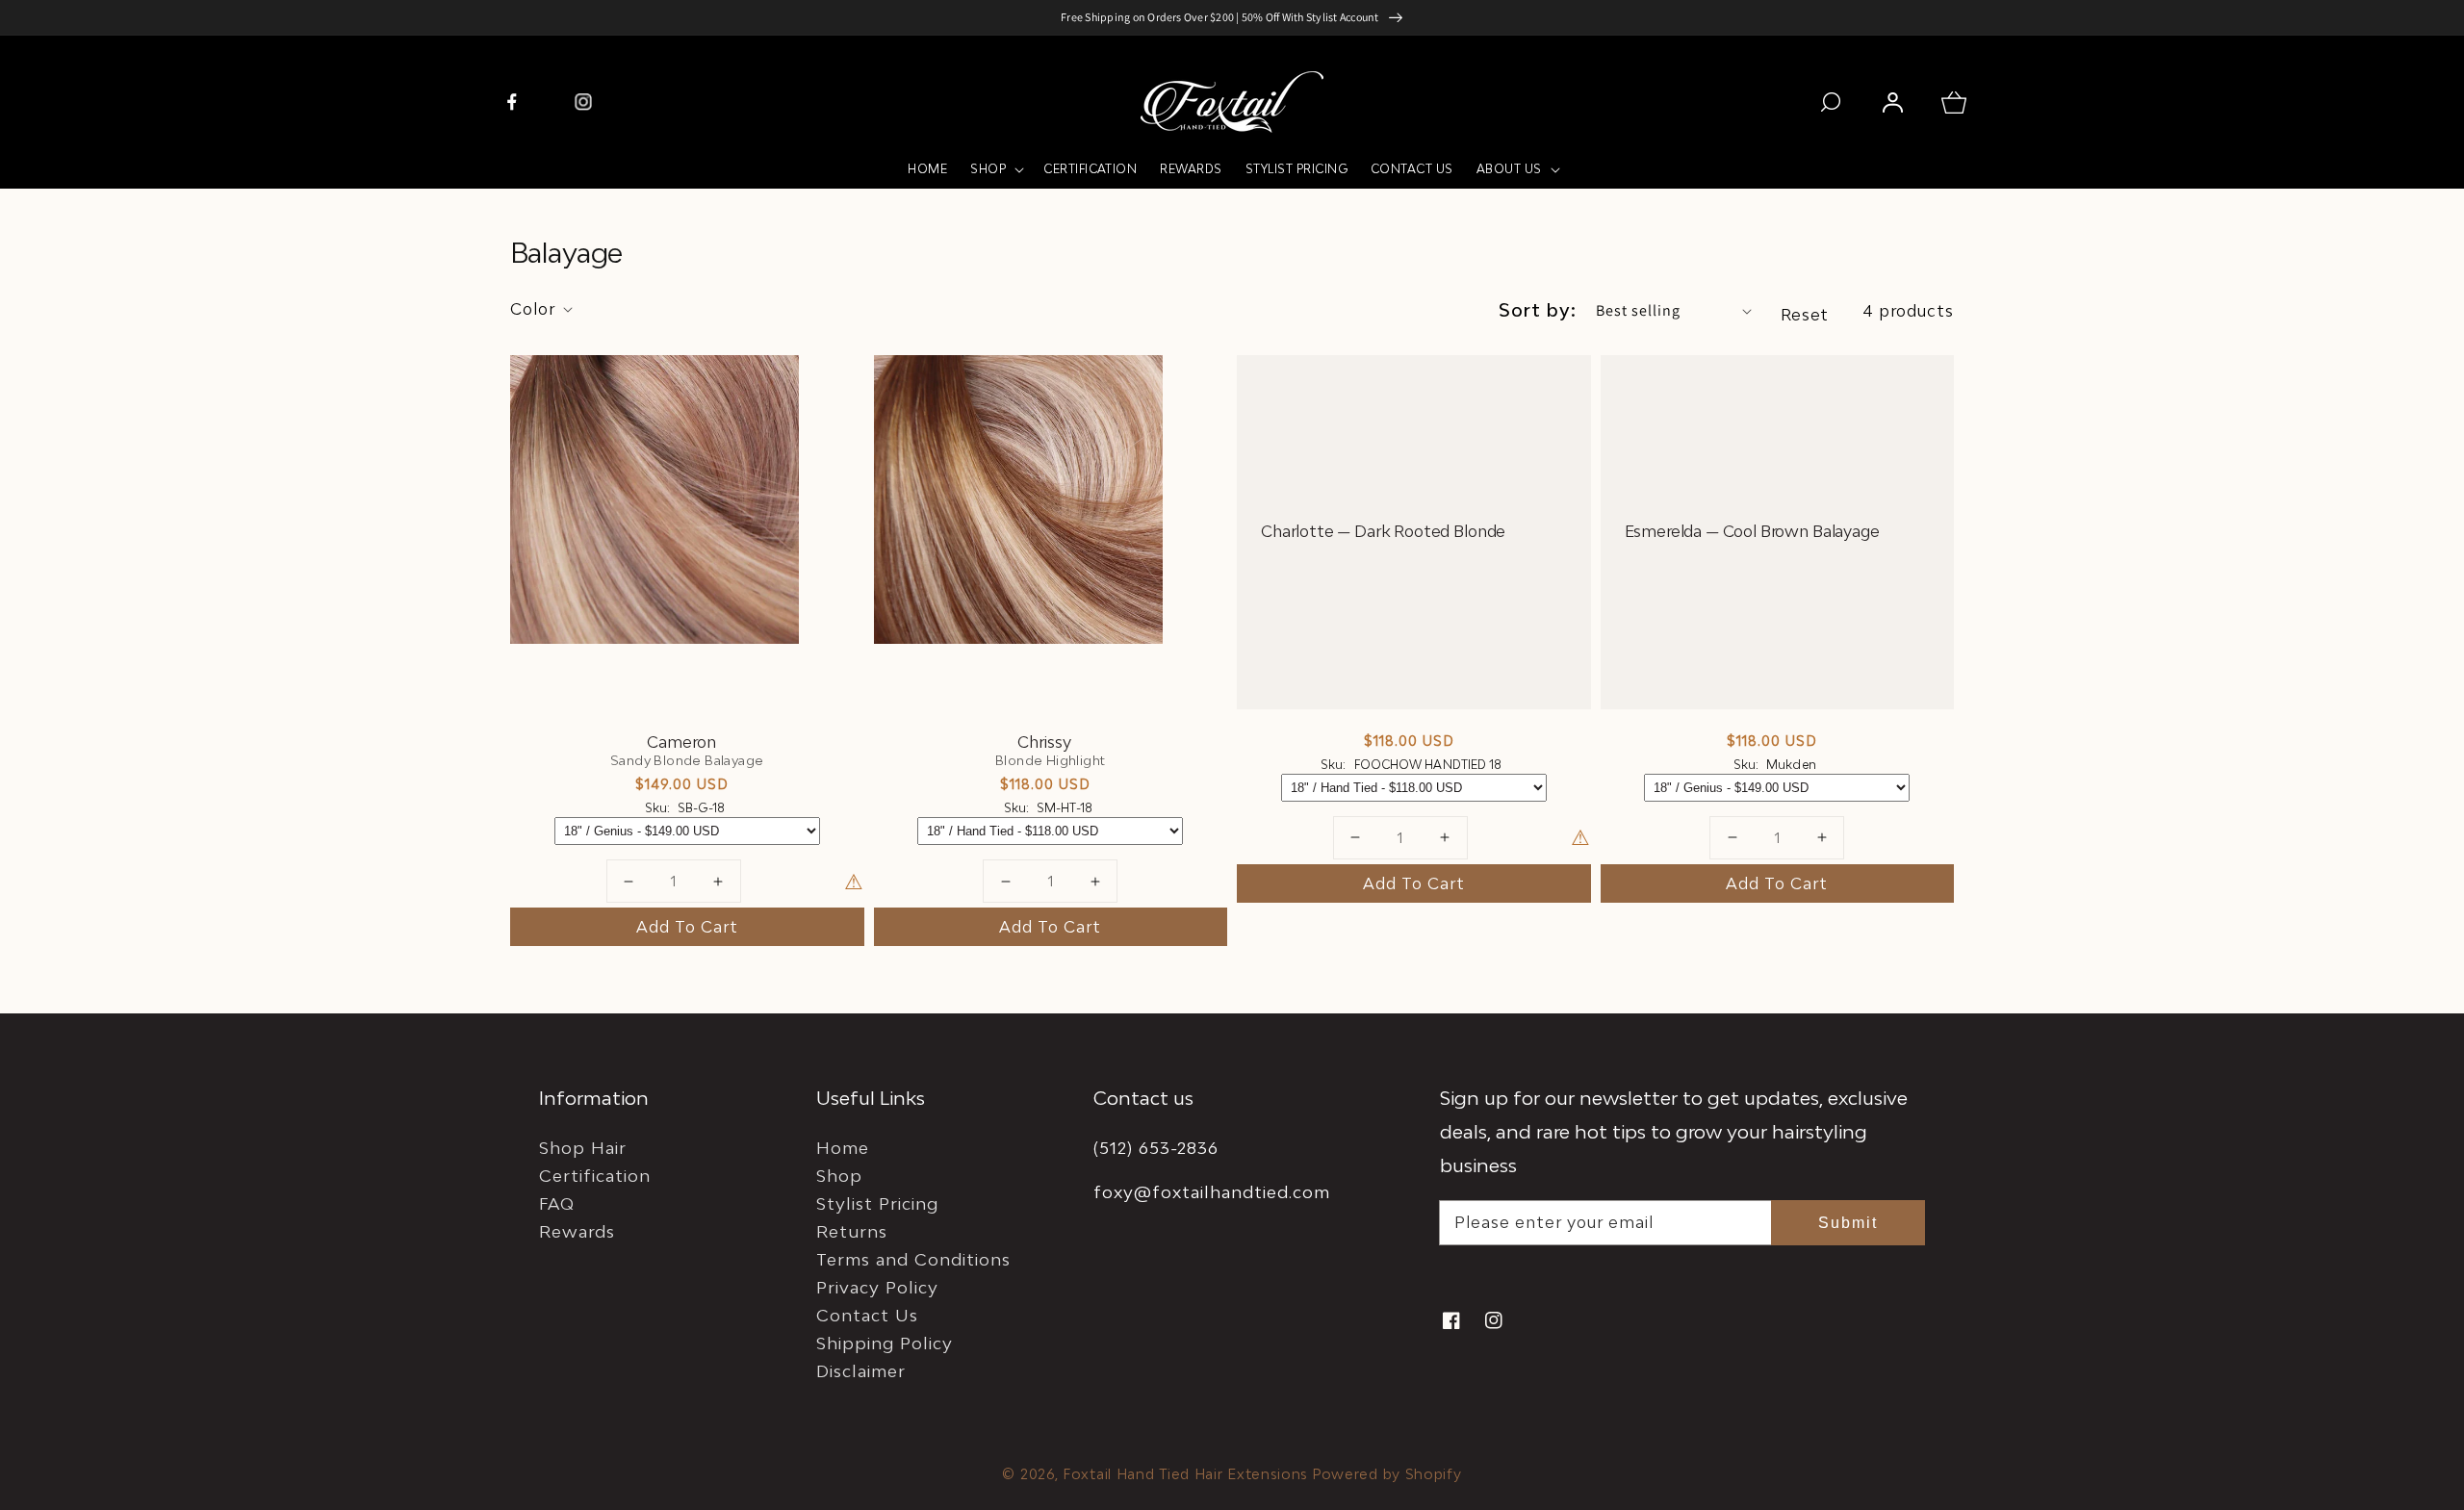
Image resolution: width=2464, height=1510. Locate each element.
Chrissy (1044, 742)
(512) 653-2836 (1156, 1148)
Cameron (681, 742)
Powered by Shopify (1387, 1474)
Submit (1848, 1223)
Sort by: (1538, 310)
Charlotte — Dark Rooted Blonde (1383, 532)
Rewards (577, 1231)
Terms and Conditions (913, 1259)
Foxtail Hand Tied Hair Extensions (1185, 1474)
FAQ (557, 1203)
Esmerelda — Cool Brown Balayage (1752, 532)
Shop (839, 1176)
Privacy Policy (877, 1287)
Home (843, 1148)
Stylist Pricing (877, 1203)
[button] (995, 169)
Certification (595, 1176)
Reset (1805, 315)
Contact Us (867, 1315)
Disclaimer (861, 1371)
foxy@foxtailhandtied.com (1212, 1192)
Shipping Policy (885, 1343)
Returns (852, 1231)
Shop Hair (583, 1148)
